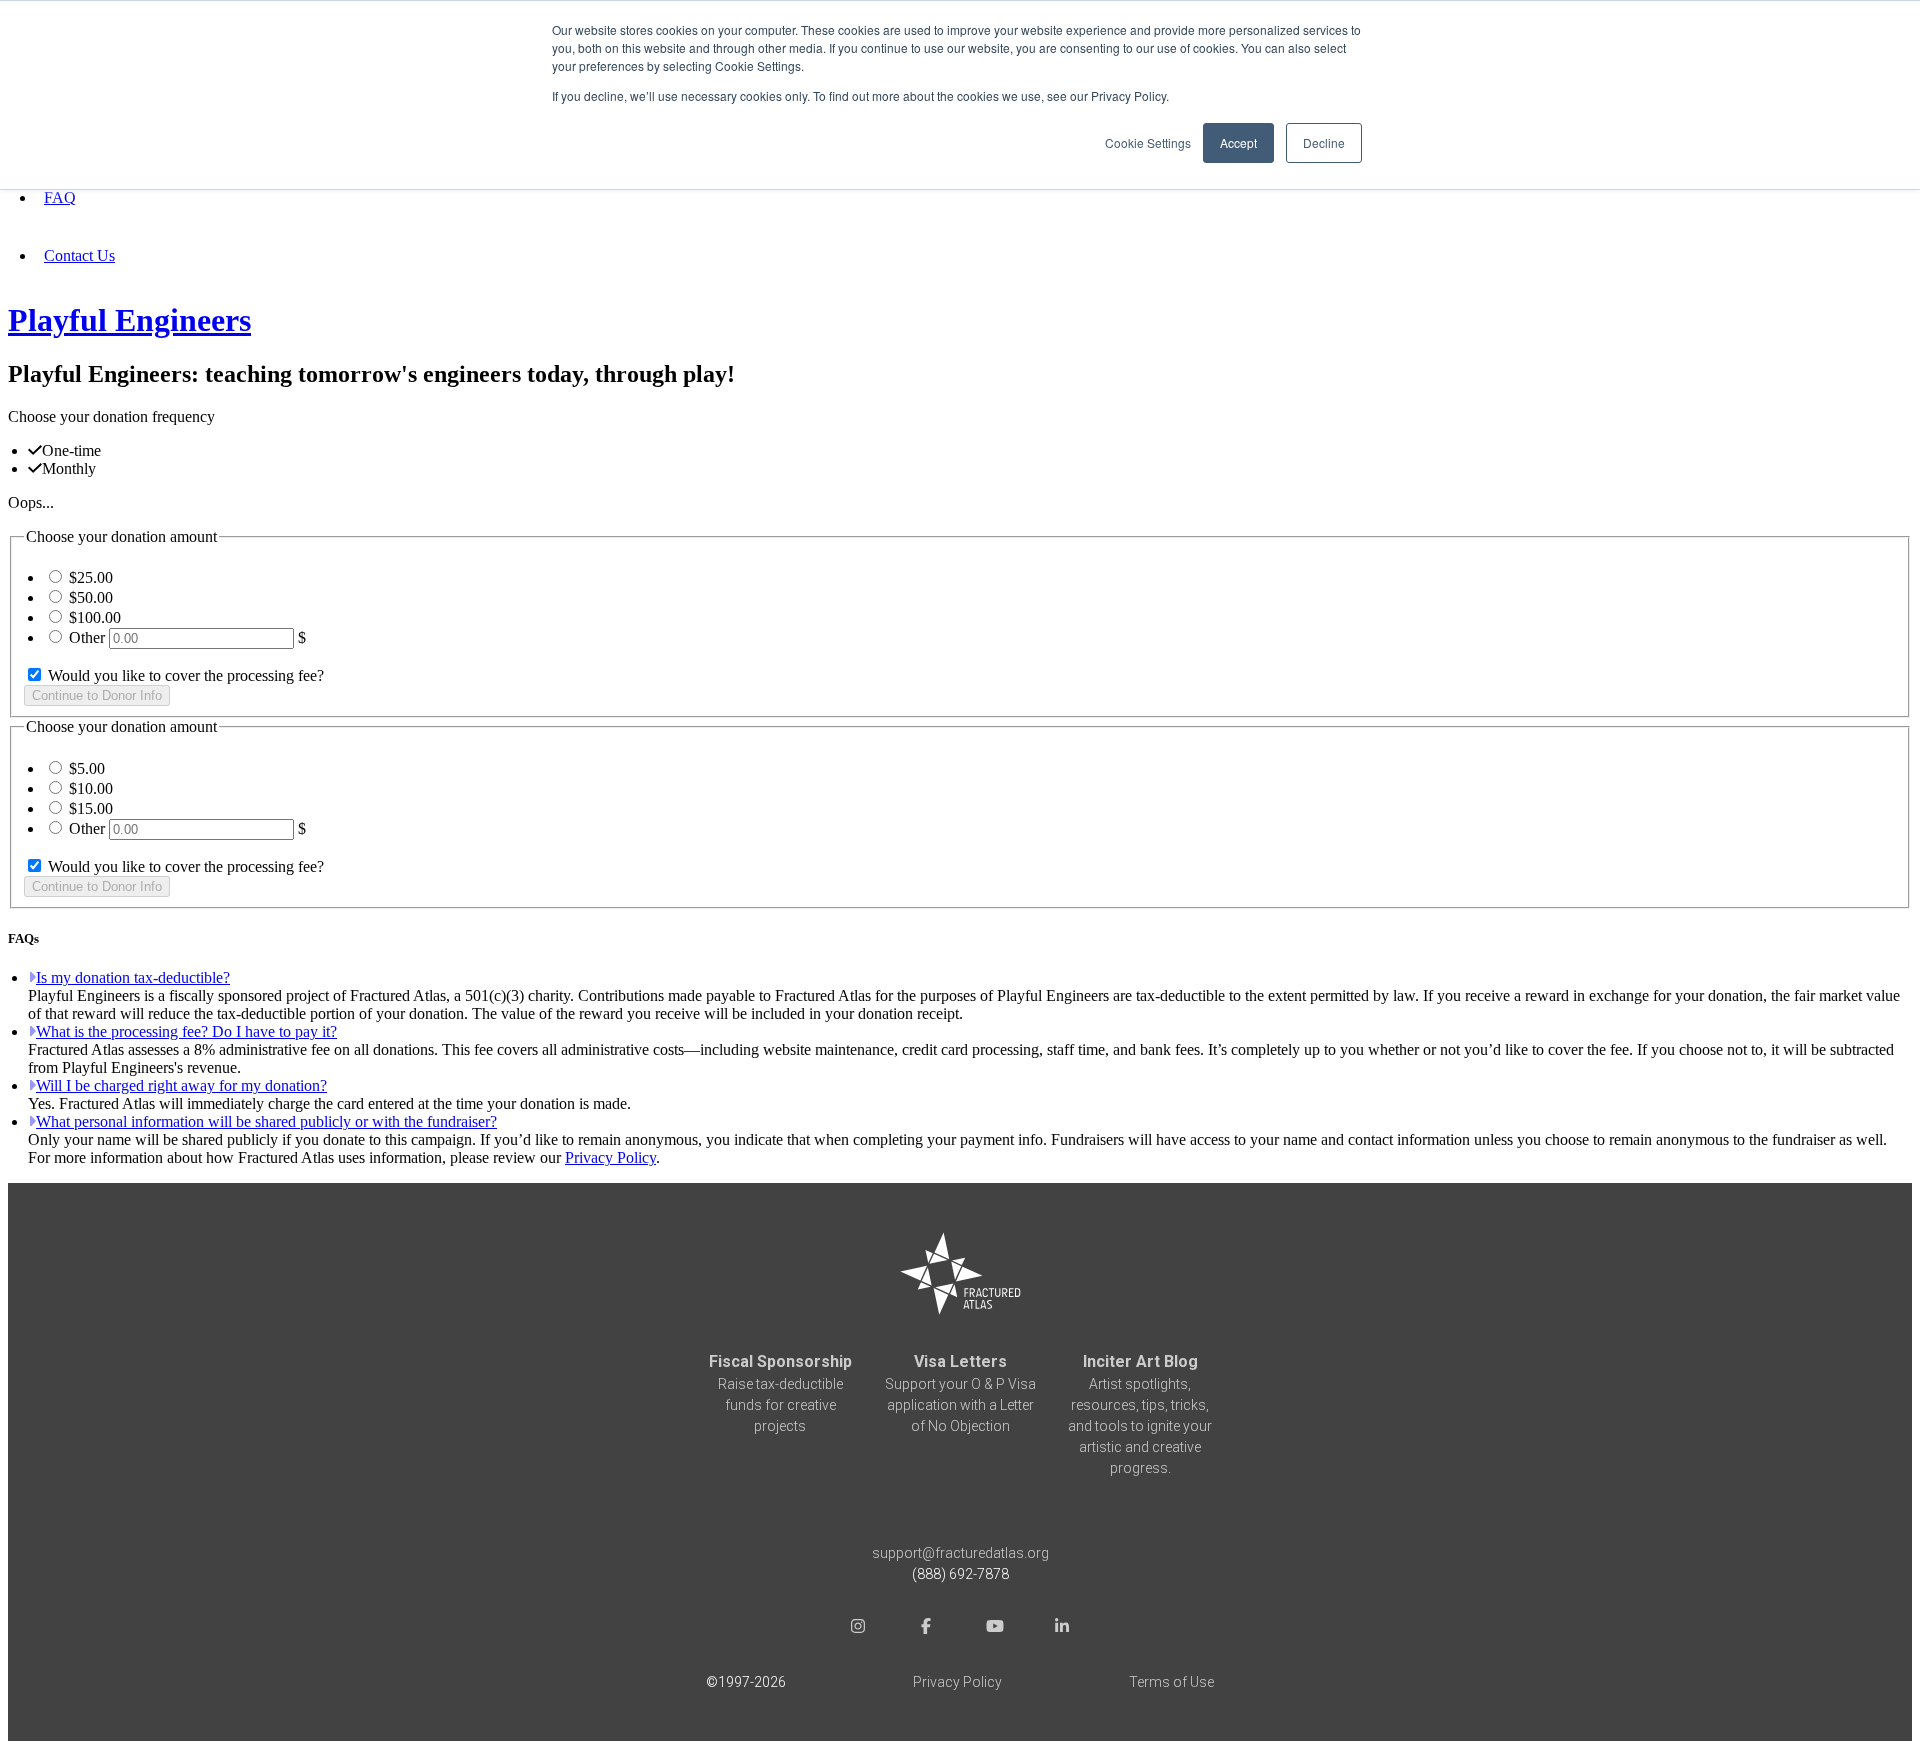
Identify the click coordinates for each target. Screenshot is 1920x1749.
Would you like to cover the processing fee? (184, 675)
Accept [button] (1238, 142)
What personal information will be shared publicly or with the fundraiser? (266, 1121)
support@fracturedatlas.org (960, 1553)
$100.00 (95, 617)
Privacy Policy (610, 1157)
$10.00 (91, 788)
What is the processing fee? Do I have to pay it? (186, 1031)
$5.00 (87, 768)
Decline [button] (1324, 142)
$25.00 (91, 577)
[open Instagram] (858, 1628)
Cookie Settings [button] (1148, 142)
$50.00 (91, 597)
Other (87, 637)
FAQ (60, 197)
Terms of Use (1171, 1682)
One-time (71, 450)
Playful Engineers (129, 320)
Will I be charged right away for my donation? (181, 1085)
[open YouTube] (994, 1628)
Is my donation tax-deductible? (133, 977)
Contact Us (79, 255)
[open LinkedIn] (1062, 1628)
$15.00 (91, 808)
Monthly (69, 468)
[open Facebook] (926, 1628)
